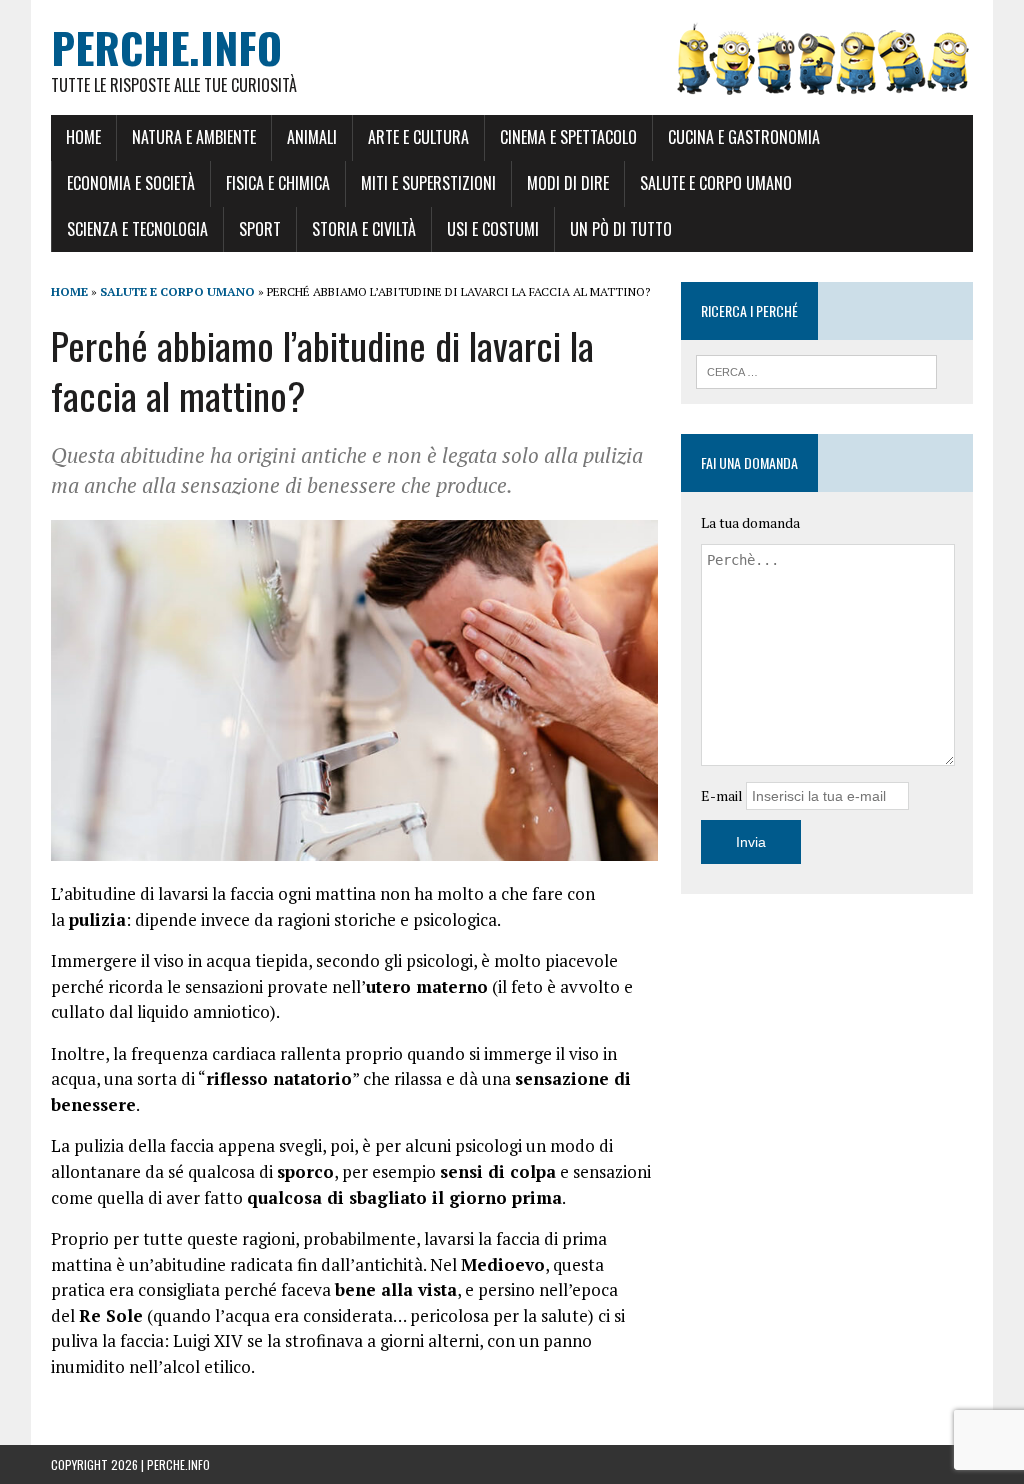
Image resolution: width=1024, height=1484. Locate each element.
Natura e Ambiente (194, 137)
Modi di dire (568, 183)
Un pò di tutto (621, 229)
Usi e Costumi (493, 229)
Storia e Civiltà (364, 229)
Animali (312, 137)
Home (83, 137)
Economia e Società (131, 183)
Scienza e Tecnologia (137, 229)
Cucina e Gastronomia (744, 137)
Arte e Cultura (418, 137)
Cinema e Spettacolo (568, 137)
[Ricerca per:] (817, 370)
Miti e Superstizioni (428, 183)
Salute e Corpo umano (716, 183)
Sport (260, 229)
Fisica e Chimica (278, 183)
